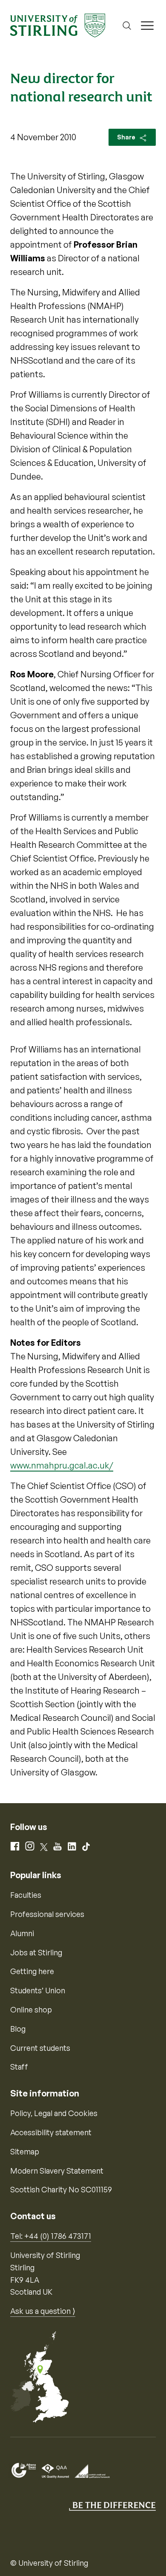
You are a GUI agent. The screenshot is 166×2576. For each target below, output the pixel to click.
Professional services (47, 1914)
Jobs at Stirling (36, 1952)
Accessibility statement (51, 2132)
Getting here (32, 1971)
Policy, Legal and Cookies (54, 2113)
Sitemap (25, 2151)
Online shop (31, 2009)
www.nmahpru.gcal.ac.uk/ (62, 1465)
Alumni (22, 1933)
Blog (18, 2029)
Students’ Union (38, 1990)
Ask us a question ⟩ (43, 2311)
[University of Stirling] (58, 25)
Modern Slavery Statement (57, 2171)
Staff (19, 2067)
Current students (40, 2048)
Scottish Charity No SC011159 (61, 2189)
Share (127, 137)
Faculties (26, 1895)
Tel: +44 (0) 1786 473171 (51, 2236)
